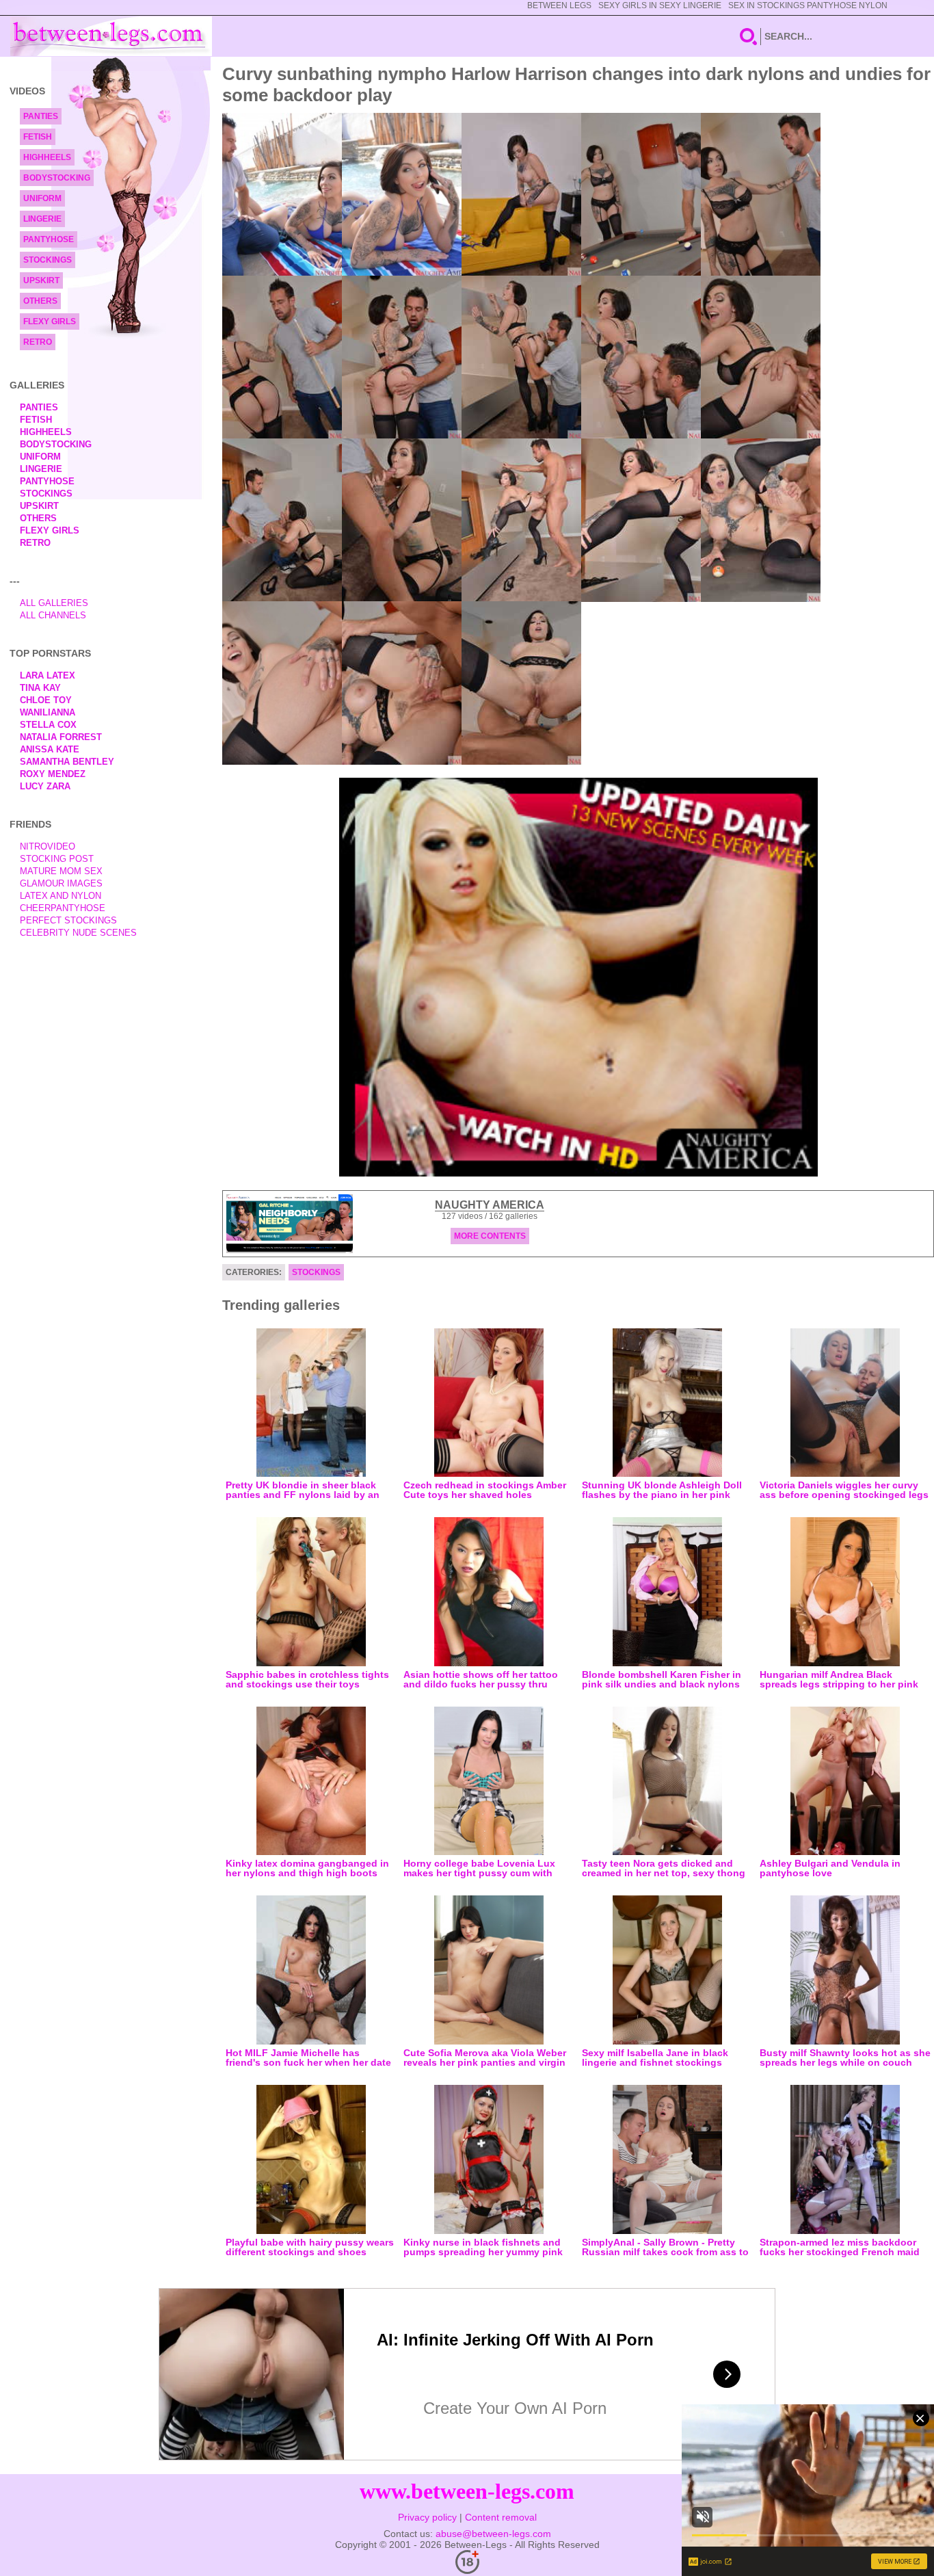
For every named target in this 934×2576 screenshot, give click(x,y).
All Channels (53, 615)
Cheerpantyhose (63, 908)
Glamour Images (61, 883)
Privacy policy (427, 2517)
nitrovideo (48, 846)
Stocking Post (57, 859)
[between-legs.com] (111, 36)
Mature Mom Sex (61, 871)
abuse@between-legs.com (493, 2534)
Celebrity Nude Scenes (78, 933)
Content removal (501, 2517)
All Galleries (54, 603)
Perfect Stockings (68, 920)
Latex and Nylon (61, 896)
